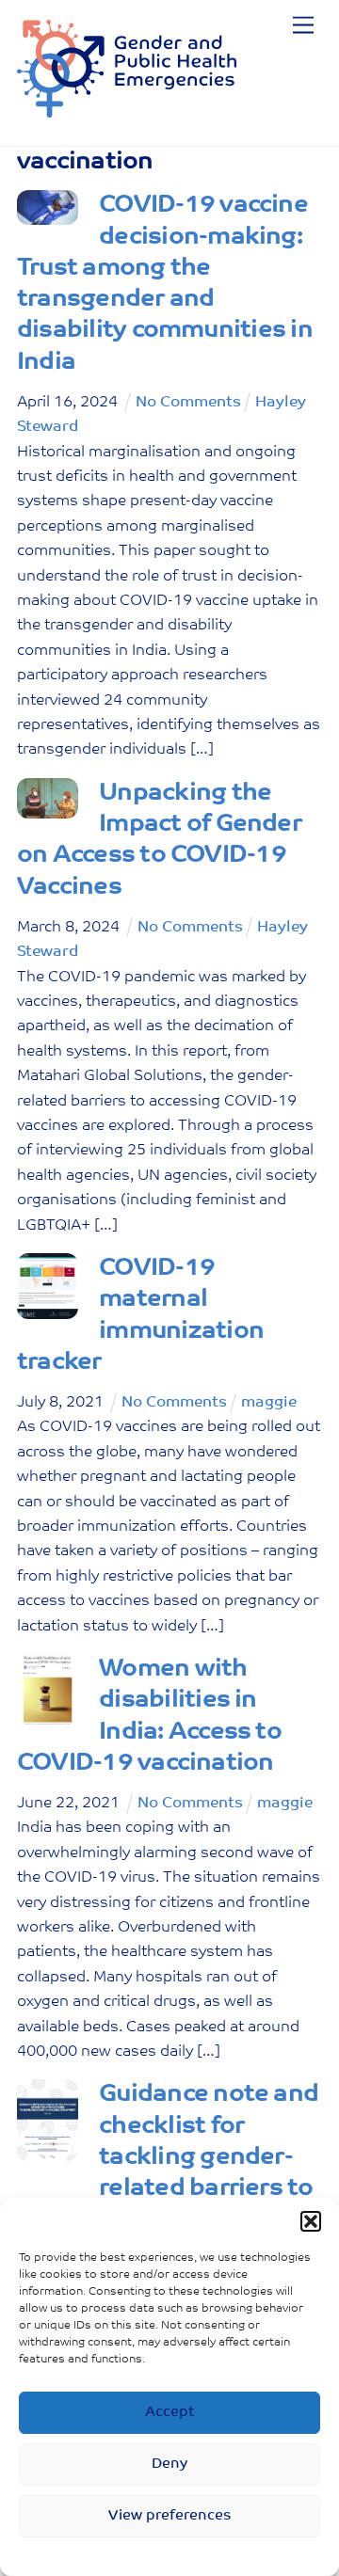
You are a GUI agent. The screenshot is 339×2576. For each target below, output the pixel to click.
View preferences (170, 2516)
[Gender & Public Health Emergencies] (127, 112)
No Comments (188, 403)
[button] (311, 2221)
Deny (169, 2465)
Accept (169, 2413)
